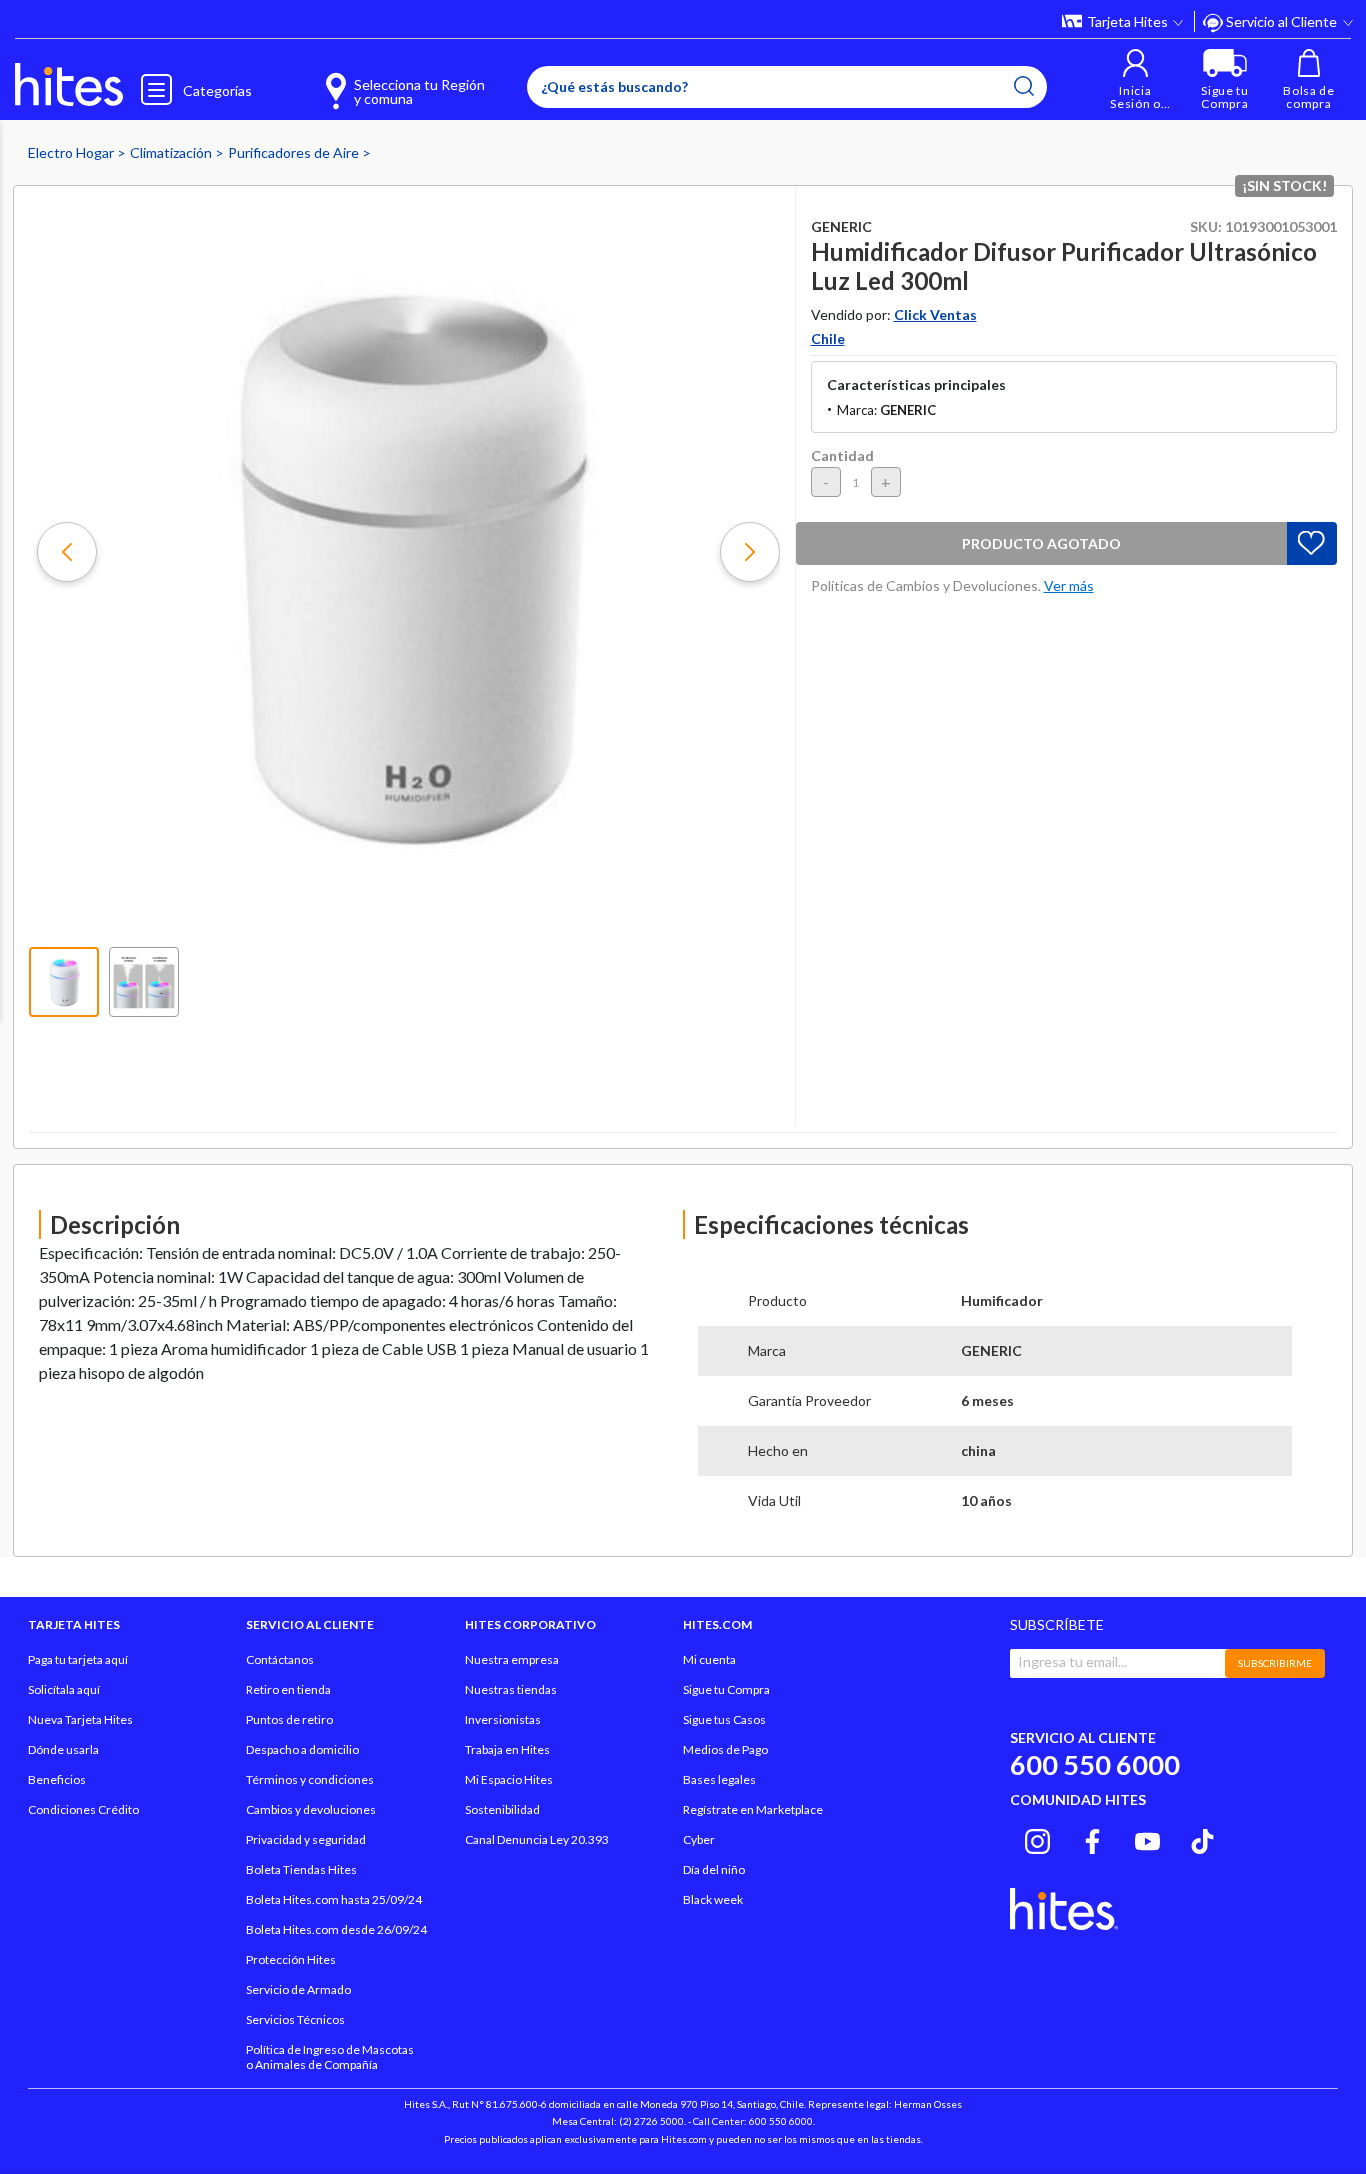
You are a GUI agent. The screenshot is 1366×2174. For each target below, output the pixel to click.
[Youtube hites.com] (1147, 1839)
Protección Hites (291, 1959)
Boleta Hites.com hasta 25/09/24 (334, 1899)
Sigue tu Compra (726, 1689)
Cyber (699, 1839)
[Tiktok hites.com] (1202, 1839)
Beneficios (57, 1779)
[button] (1135, 79)
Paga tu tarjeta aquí (78, 1659)
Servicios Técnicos (295, 2019)
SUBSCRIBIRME (1275, 1663)
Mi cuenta (709, 1659)
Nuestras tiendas (511, 1689)
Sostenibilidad (502, 1809)
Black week (713, 1899)
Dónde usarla (63, 1749)
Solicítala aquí (64, 1689)
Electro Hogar (72, 152)
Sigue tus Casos (724, 1719)
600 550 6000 (1095, 1764)
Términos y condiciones (310, 1779)
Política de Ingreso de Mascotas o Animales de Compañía (330, 2057)
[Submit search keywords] (1024, 86)
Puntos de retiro (289, 1719)
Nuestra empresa (512, 1659)
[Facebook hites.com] (1092, 1839)
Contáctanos (280, 1659)
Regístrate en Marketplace (753, 1809)
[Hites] (69, 85)
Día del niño (714, 1869)
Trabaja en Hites (507, 1749)
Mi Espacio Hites (509, 1779)
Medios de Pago (725, 1749)
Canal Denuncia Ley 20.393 (537, 1839)
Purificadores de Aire (295, 152)
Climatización (172, 152)
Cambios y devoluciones (311, 1809)
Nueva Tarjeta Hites (80, 1719)
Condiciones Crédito (83, 1809)
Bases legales (719, 1779)
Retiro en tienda (288, 1689)
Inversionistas (503, 1719)
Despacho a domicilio (302, 1749)
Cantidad (842, 455)
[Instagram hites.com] (1037, 1839)
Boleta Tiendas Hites (301, 1869)
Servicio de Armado (298, 1989)
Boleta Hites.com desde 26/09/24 (336, 1929)
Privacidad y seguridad (306, 1839)
